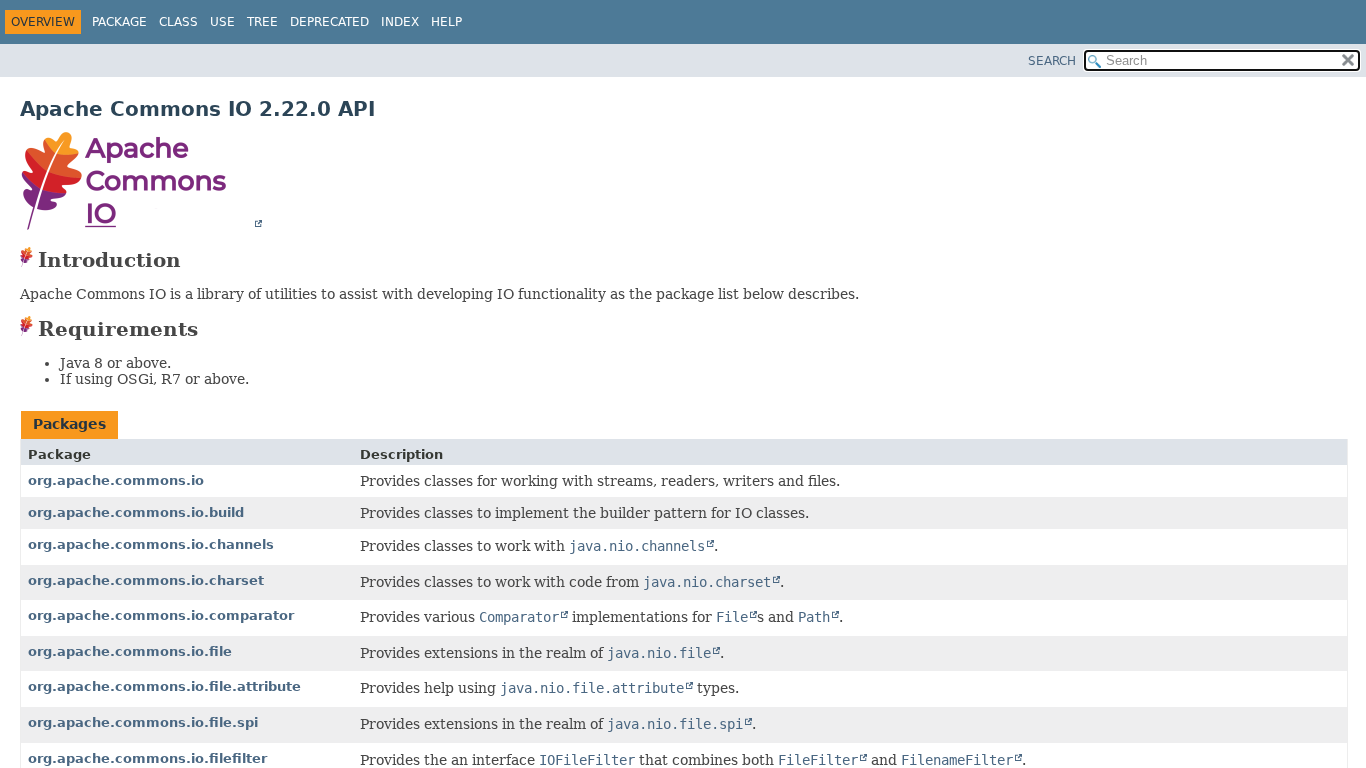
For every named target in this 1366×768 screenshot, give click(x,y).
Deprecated (329, 22)
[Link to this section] (197, 260)
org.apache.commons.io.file (130, 651)
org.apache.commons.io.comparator (161, 615)
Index (400, 22)
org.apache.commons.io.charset (146, 580)
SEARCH (1052, 61)
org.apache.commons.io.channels (151, 544)
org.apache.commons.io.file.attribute (164, 686)
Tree (262, 22)
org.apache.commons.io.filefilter (147, 758)
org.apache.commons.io (116, 480)
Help (446, 22)
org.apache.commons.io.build (136, 512)
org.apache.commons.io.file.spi (143, 722)
